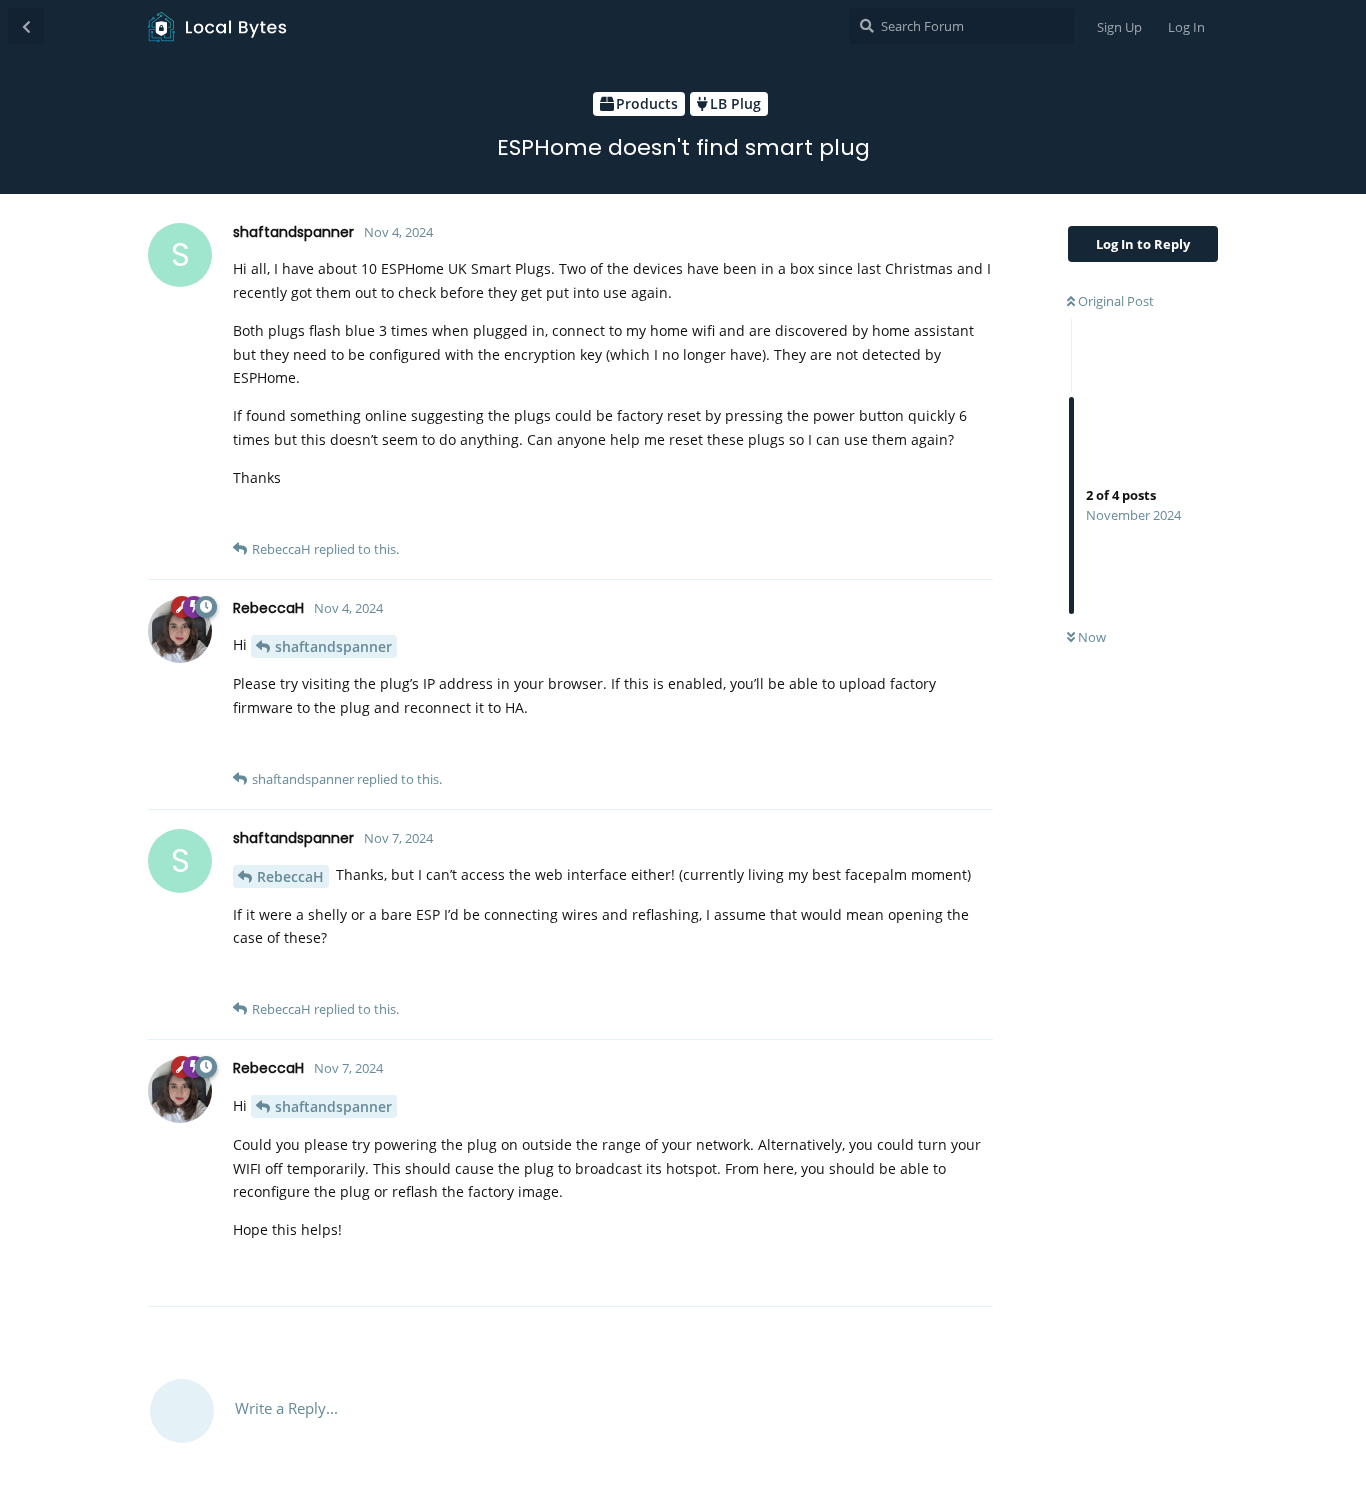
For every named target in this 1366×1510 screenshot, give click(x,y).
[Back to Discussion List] (26, 26)
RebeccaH (290, 876)
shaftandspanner (333, 646)
